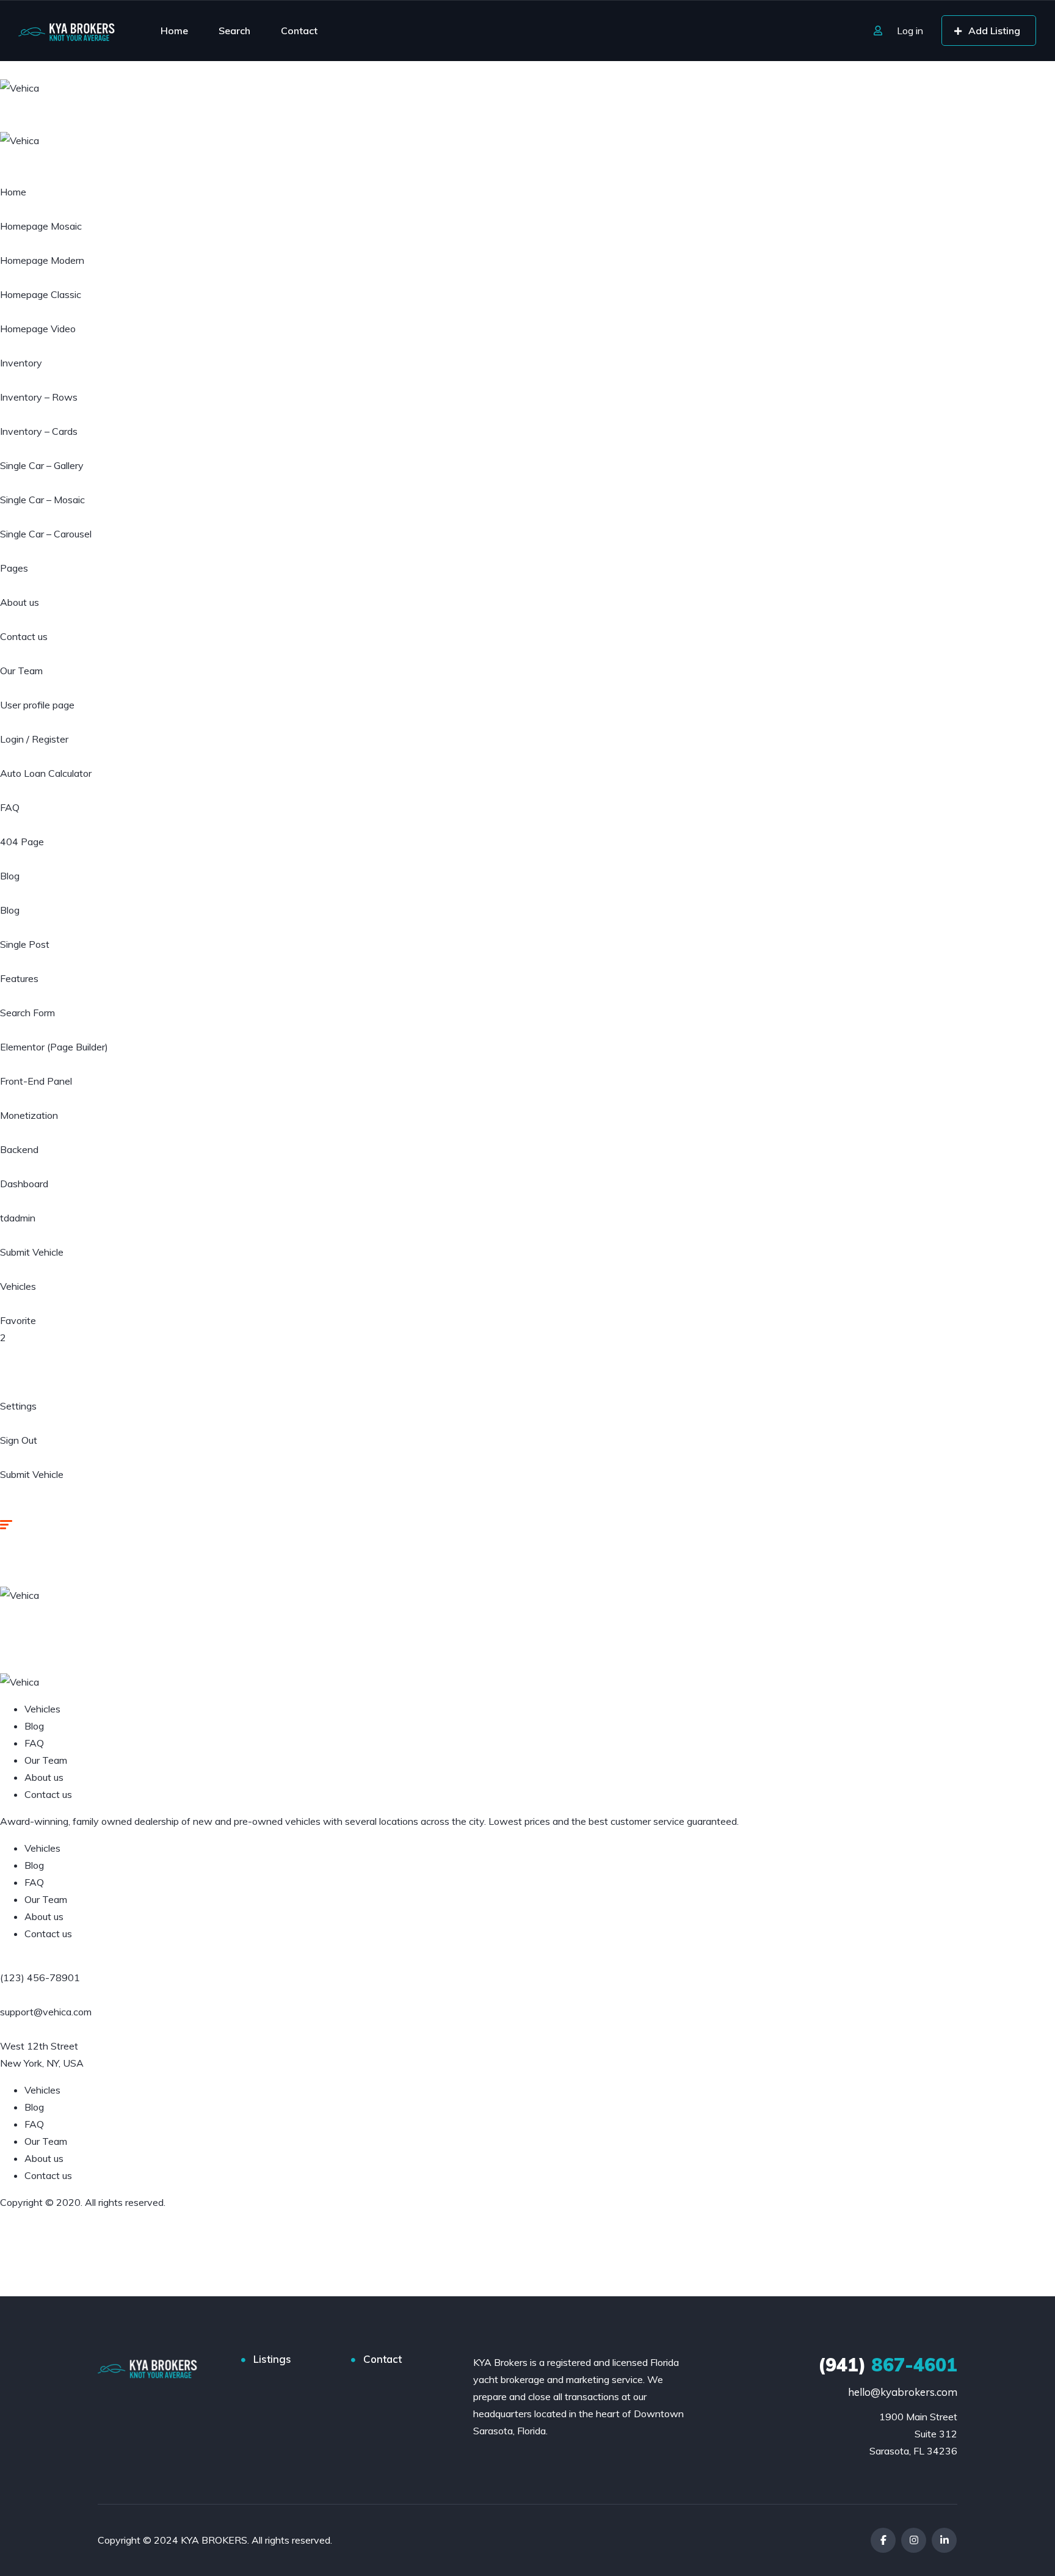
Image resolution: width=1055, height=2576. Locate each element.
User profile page (37, 705)
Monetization (29, 1115)
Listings (272, 2359)
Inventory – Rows (39, 397)
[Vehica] (20, 87)
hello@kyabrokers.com (903, 2392)
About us (20, 602)
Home (174, 31)
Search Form (27, 1013)
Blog (10, 876)
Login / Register (34, 739)
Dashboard (24, 1184)
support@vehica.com (46, 2012)
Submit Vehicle (32, 1252)
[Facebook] (883, 2540)
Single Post (25, 944)
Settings (18, 1406)
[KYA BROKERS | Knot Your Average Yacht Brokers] (67, 31)
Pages (14, 568)
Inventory (21, 363)
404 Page (22, 842)
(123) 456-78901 (40, 1977)
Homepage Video (38, 329)
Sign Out (19, 1440)
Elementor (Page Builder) (54, 1047)
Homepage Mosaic (41, 226)
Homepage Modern (42, 260)
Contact (299, 31)
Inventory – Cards (39, 431)
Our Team (21, 671)
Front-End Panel (36, 1081)
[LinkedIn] (944, 2540)
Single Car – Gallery (42, 465)
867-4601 (888, 2365)
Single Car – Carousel (46, 534)
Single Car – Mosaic (42, 500)
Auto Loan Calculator (46, 773)
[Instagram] (914, 2540)
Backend (19, 1149)
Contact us (24, 636)
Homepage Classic (41, 294)
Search (234, 31)
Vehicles (18, 1286)
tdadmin (18, 1218)
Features (19, 978)
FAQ (10, 807)
